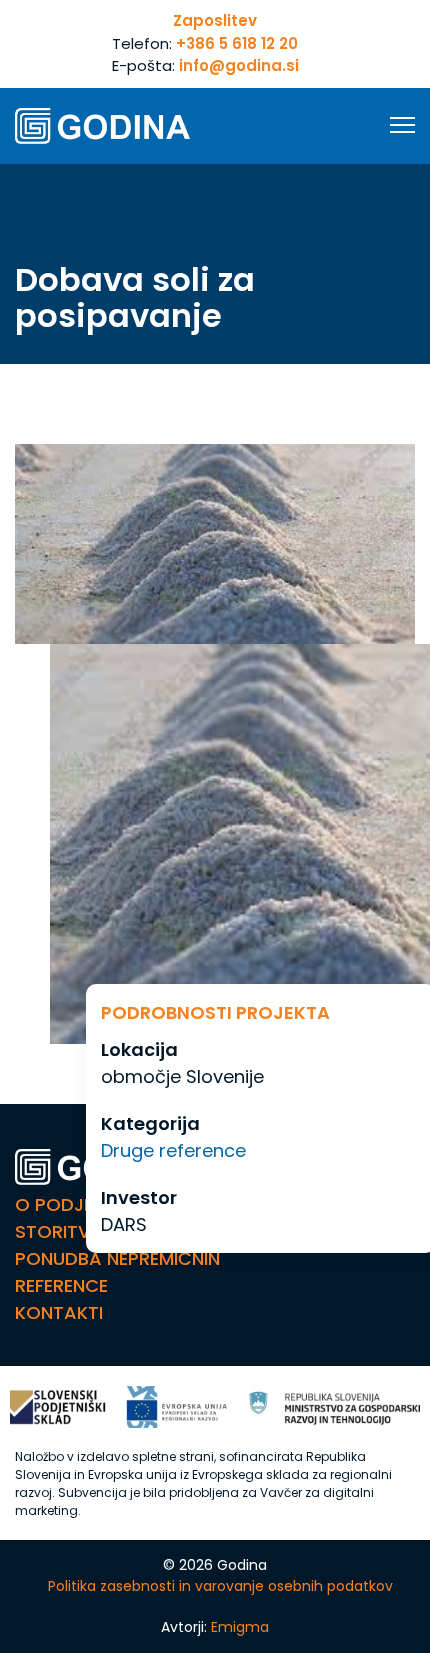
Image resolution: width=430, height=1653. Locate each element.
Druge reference (173, 1150)
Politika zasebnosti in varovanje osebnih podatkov (220, 1586)
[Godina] (102, 126)
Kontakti (59, 1312)
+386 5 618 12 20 (237, 43)
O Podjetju (70, 1204)
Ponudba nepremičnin (117, 1258)
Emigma (240, 1627)
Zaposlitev (215, 20)
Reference (61, 1285)
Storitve (57, 1231)
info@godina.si (239, 65)
